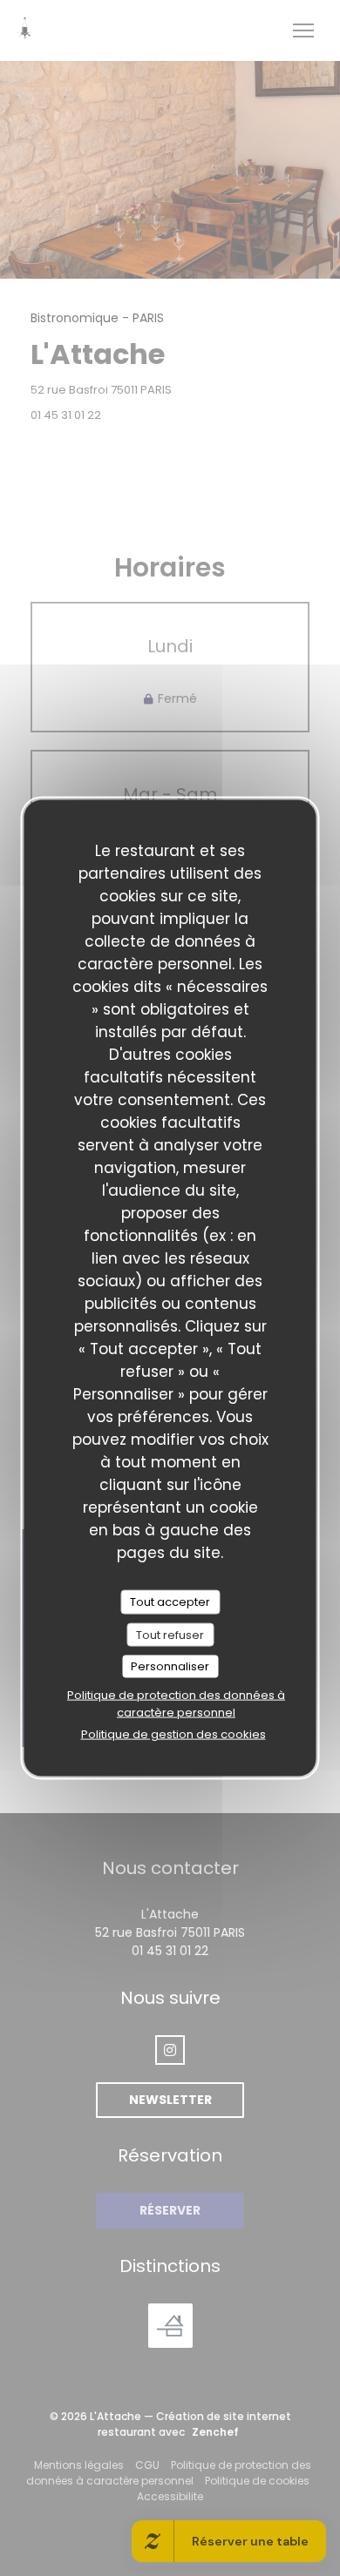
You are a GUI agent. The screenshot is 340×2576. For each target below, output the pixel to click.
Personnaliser (170, 1666)
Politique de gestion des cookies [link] (173, 1733)
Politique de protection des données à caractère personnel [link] (176, 1703)
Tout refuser (170, 1634)
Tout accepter (170, 1602)
